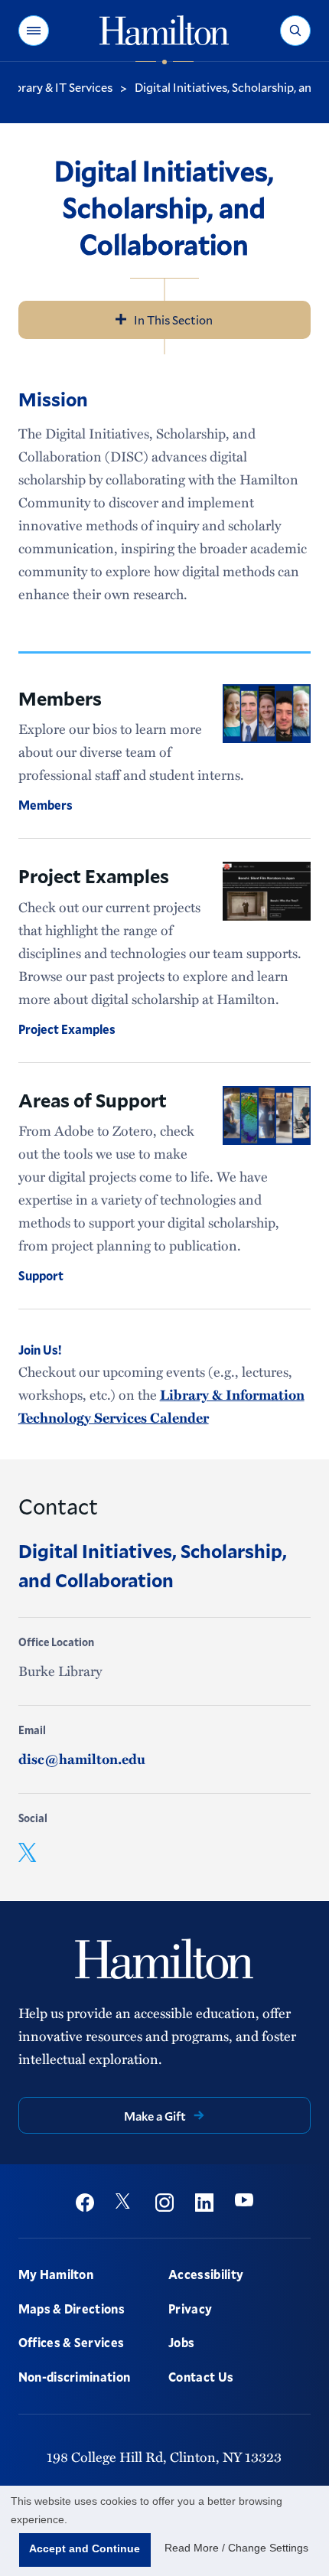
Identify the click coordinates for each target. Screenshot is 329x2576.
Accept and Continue (85, 2548)
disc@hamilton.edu (82, 1759)
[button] (34, 31)
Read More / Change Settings (236, 2548)
